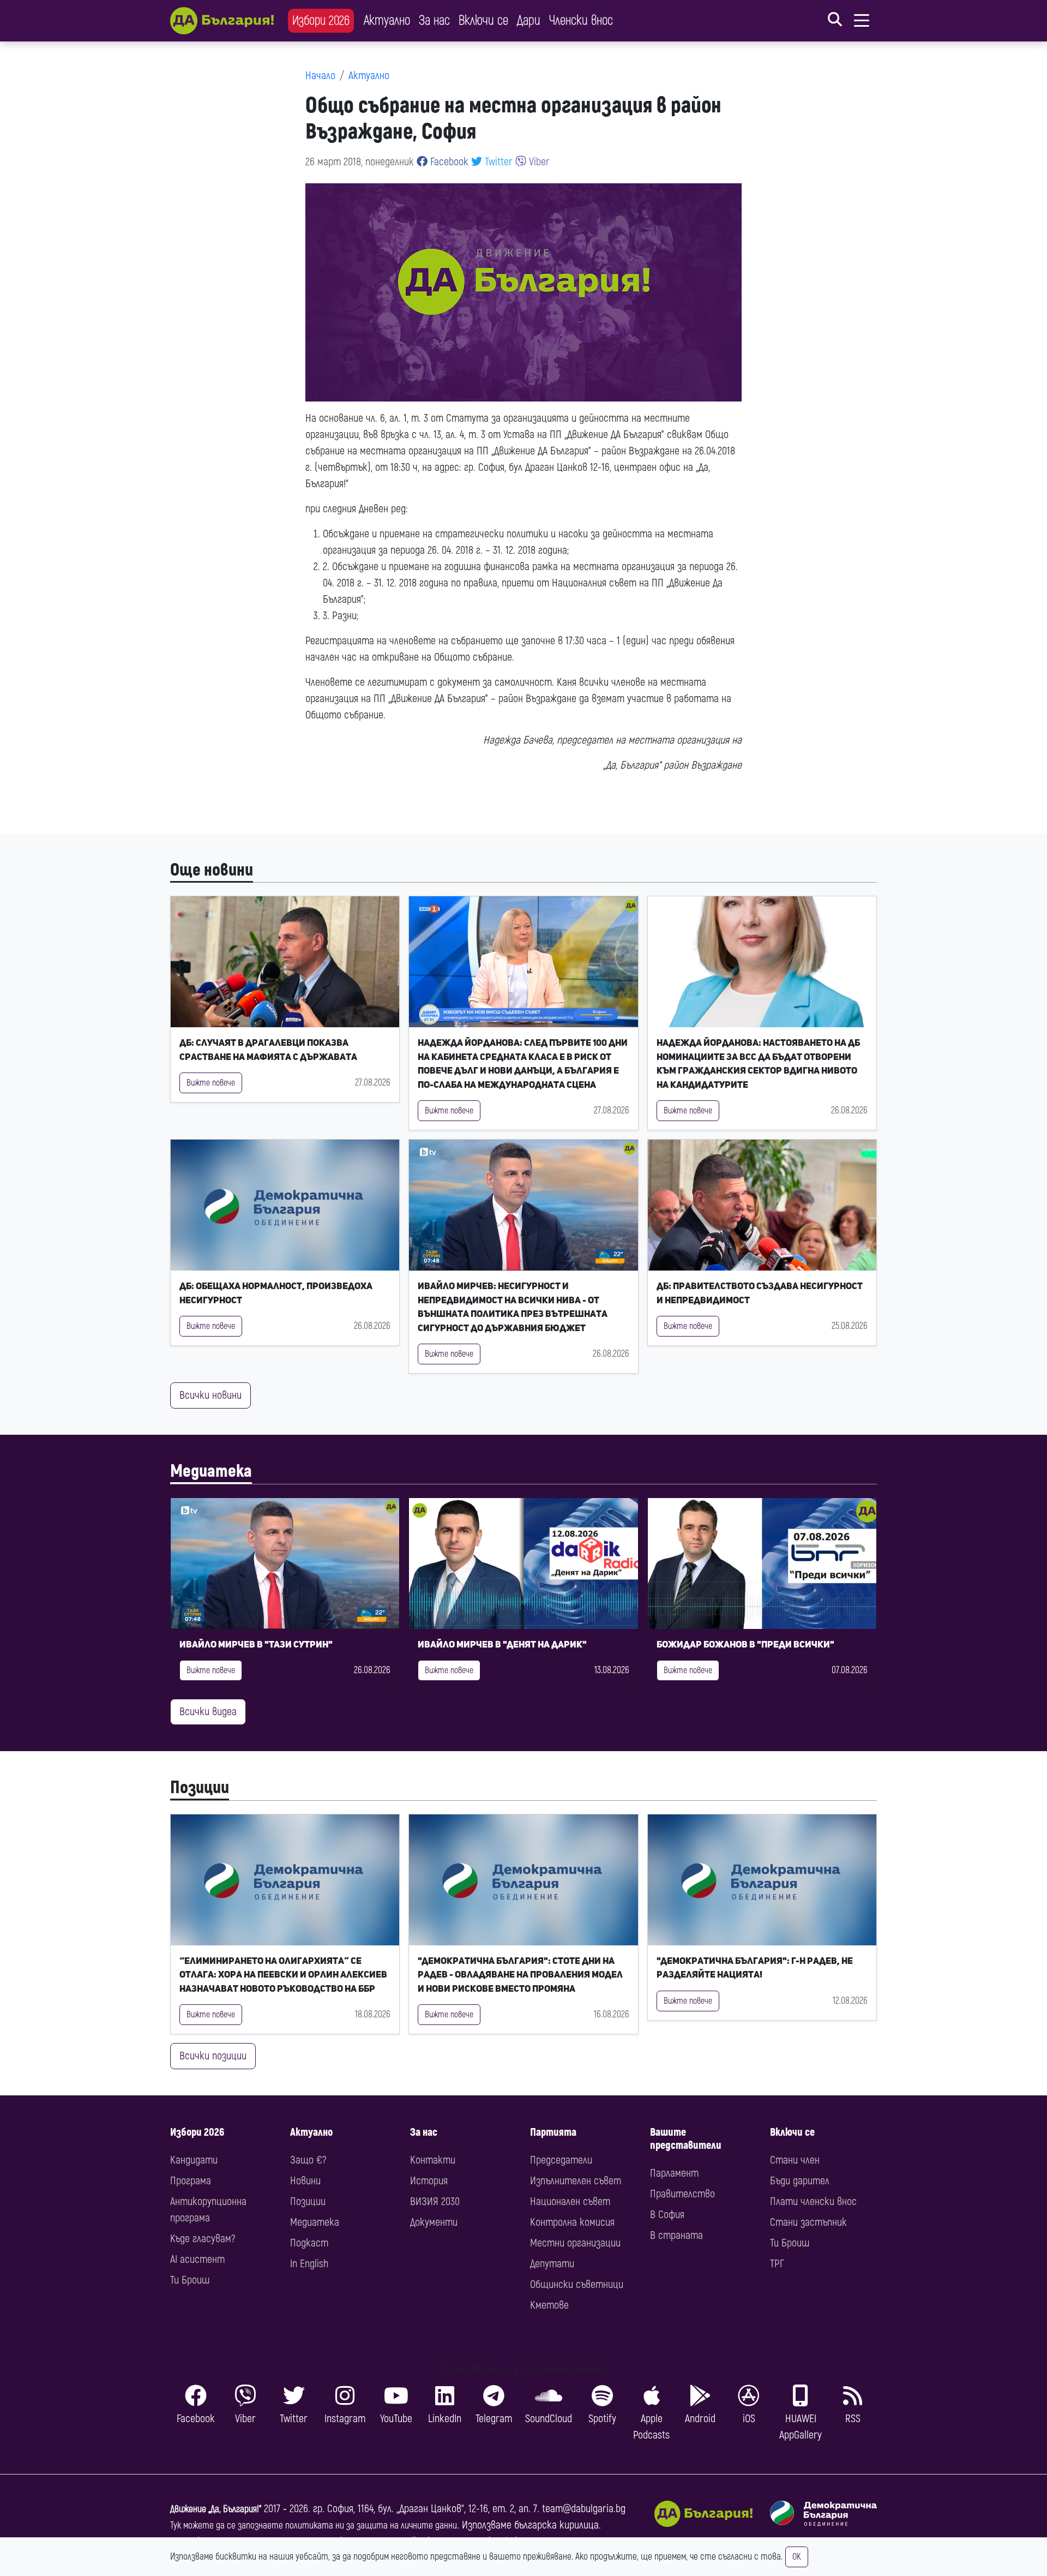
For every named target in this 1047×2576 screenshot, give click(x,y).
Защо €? (308, 2160)
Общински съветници (577, 2284)
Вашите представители (686, 2139)
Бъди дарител (800, 2181)
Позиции (200, 1788)
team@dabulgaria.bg (584, 2509)
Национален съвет (570, 2201)
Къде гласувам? (203, 2239)
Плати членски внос (813, 2201)
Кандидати (194, 2160)
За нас (434, 20)
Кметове (549, 2305)
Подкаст (309, 2243)
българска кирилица (556, 2525)
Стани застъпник (808, 2222)
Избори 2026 (321, 20)
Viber (538, 162)
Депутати (552, 2264)
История (429, 2181)
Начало (320, 76)
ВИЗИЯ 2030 (435, 2201)
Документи (434, 2222)
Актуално (387, 20)
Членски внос (581, 20)
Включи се (483, 20)
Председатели (561, 2160)
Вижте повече (211, 1083)
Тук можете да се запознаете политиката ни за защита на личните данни (314, 2526)
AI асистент (197, 2259)
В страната (676, 2235)
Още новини (212, 870)
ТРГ (777, 2264)
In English (309, 2264)
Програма (191, 2181)
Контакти (433, 2160)
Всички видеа (208, 1712)
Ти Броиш (190, 2280)
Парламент (674, 2173)
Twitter (497, 162)
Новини (305, 2181)
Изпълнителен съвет (576, 2181)
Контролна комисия (572, 2222)
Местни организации (575, 2243)
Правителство (682, 2194)
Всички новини (210, 1395)
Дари (529, 20)
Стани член (795, 2160)
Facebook (448, 162)
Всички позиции (213, 2056)
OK (797, 2557)
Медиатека (211, 1471)
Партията (553, 2132)
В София (667, 2215)
